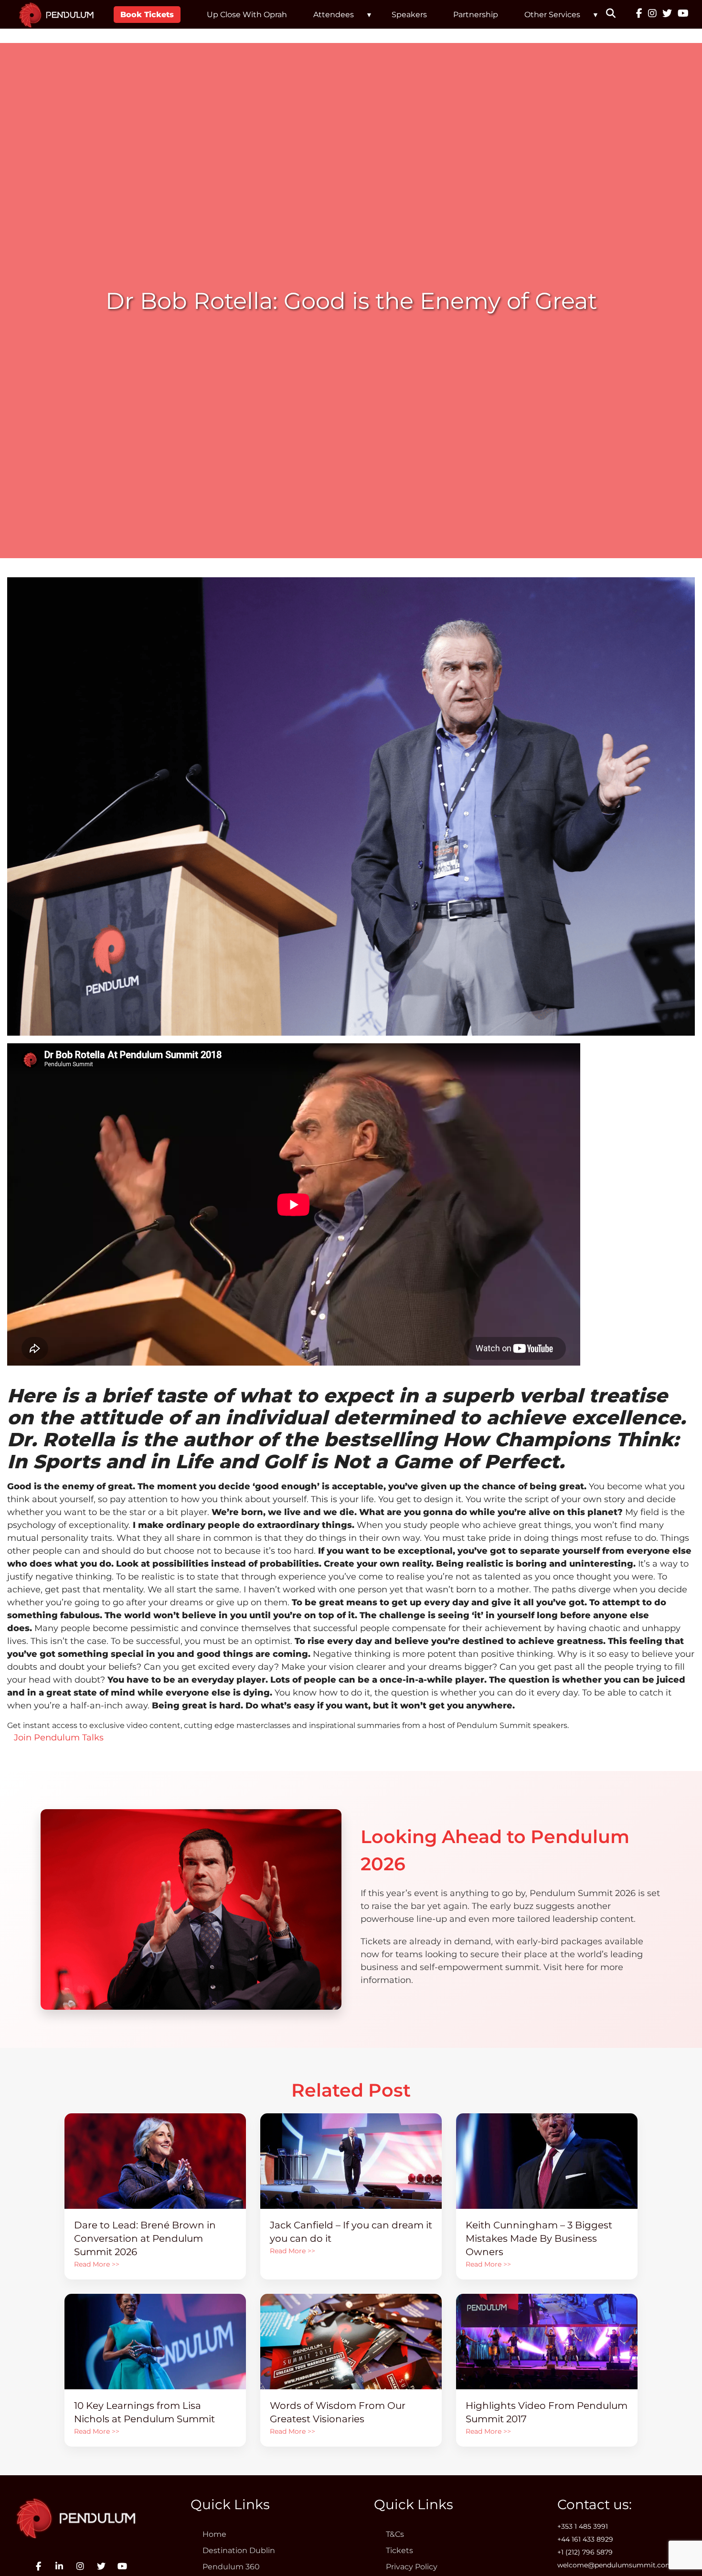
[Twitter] (667, 14)
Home (214, 2534)
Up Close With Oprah (247, 15)
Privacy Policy (412, 2567)
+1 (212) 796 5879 (585, 2552)
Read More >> (97, 2264)
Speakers (409, 15)
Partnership (476, 15)
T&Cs (395, 2534)
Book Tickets (147, 15)
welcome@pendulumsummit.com (615, 2565)
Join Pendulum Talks (55, 1738)
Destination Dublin (239, 2550)
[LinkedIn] (59, 2566)
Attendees (334, 15)
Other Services (552, 15)
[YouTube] (683, 14)
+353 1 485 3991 (583, 2526)
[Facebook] (639, 14)
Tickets (399, 2550)
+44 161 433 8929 (585, 2539)
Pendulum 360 (231, 2567)
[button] (617, 14)
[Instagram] (652, 14)
